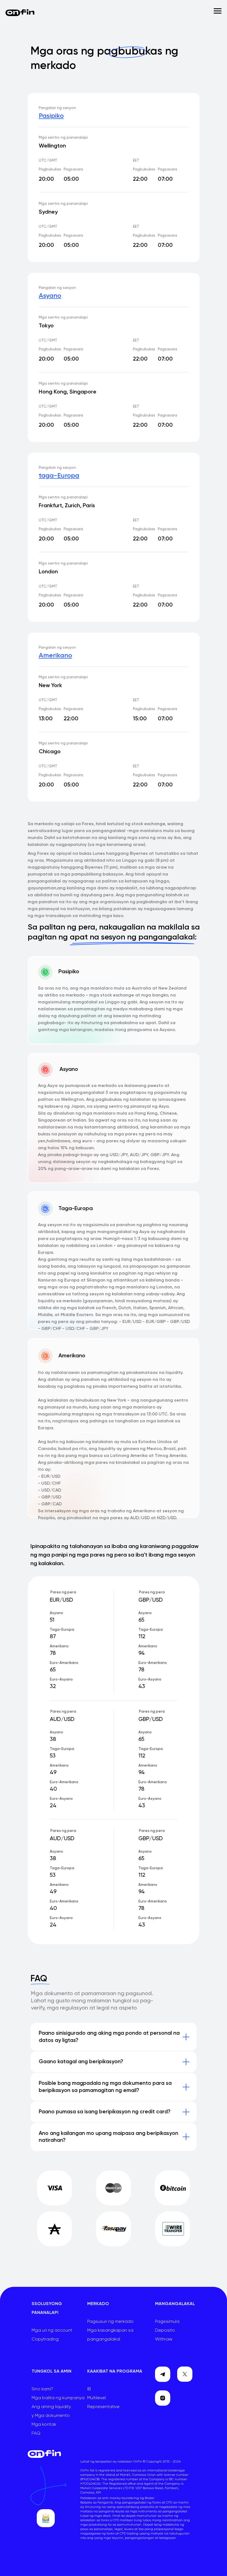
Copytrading (45, 2339)
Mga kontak (44, 2425)
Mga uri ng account (52, 2331)
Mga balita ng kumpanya (58, 2398)
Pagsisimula (167, 2322)
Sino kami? (42, 2389)
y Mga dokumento (51, 2416)
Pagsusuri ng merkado (110, 2322)
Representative (103, 2407)
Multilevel (96, 2398)
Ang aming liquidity (51, 2407)
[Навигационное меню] (218, 11)
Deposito (165, 2331)
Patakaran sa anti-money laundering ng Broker (117, 2498)
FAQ (36, 2433)
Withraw (164, 2339)
